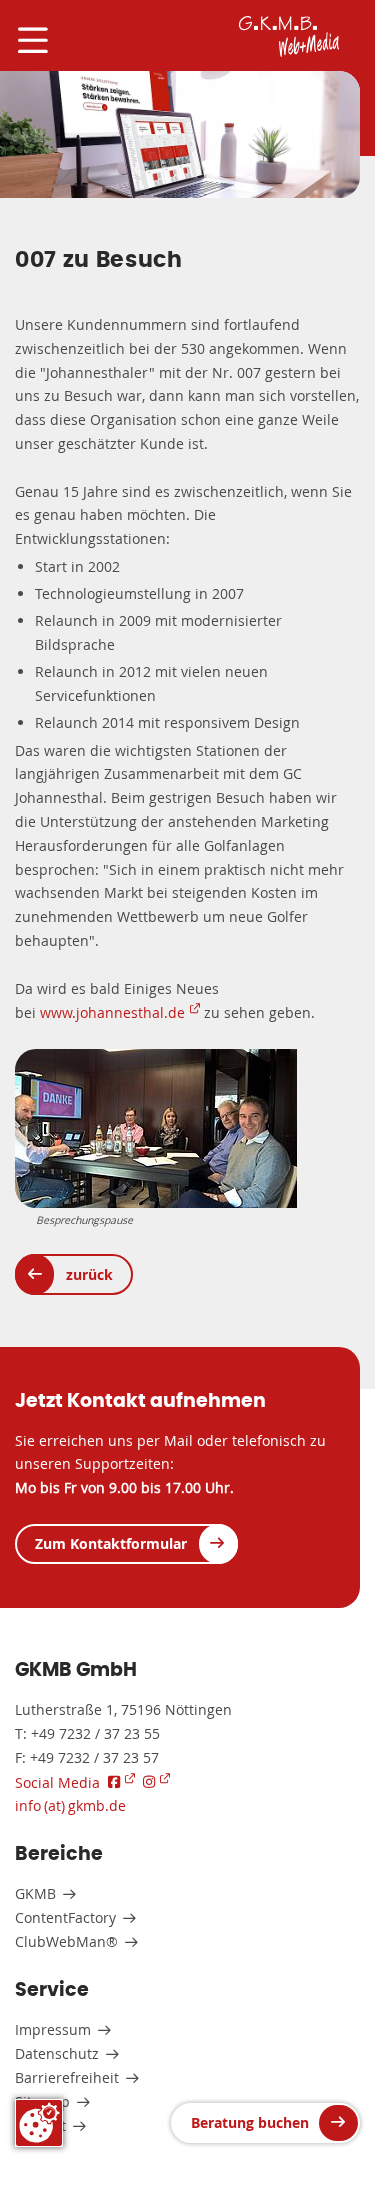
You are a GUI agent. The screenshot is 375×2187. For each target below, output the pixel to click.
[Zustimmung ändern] (39, 2123)
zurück (89, 1274)
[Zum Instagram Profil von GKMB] (156, 1781)
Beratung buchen (250, 2122)
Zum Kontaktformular (111, 1543)
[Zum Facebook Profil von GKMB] (121, 1781)
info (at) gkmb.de (70, 1805)
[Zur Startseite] (289, 36)
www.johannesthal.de (112, 1012)
